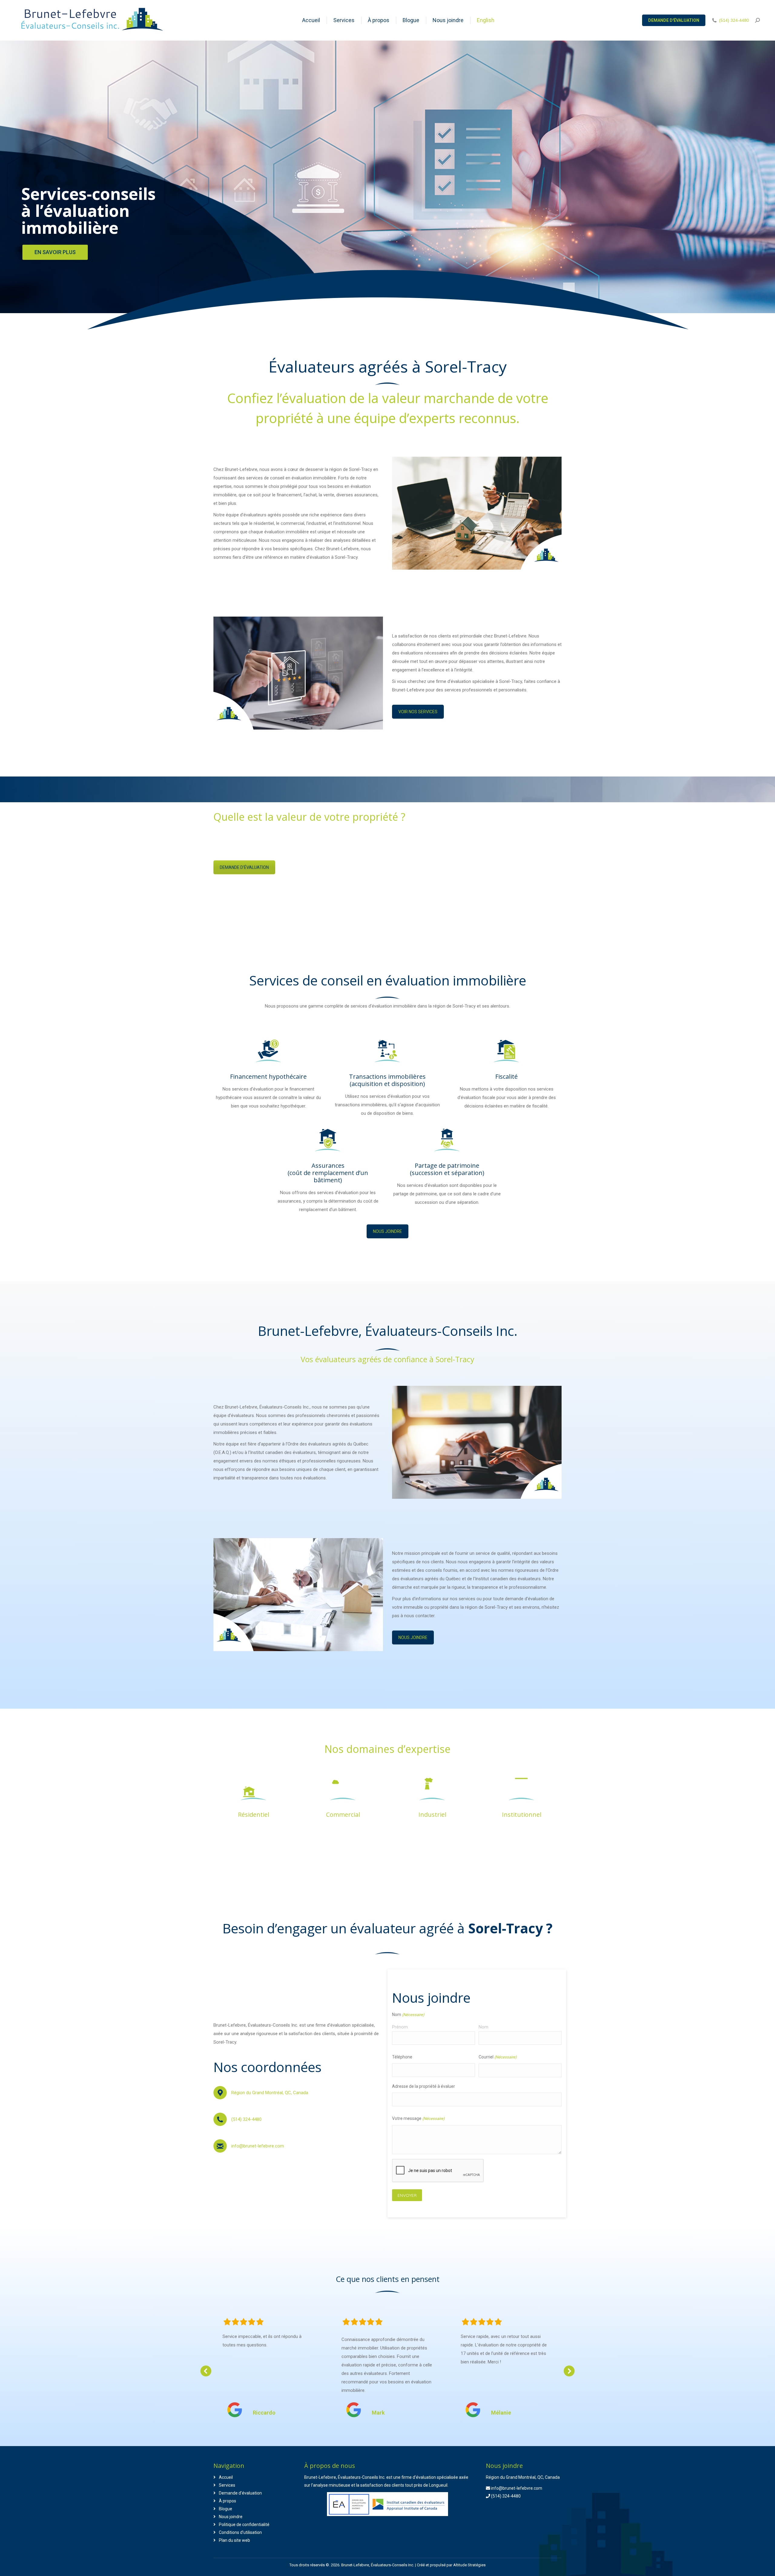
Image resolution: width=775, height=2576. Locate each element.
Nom (483, 2027)
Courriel (498, 2057)
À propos (228, 2501)
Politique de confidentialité (244, 2525)
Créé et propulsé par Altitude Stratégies (451, 2565)
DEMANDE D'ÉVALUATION (244, 867)
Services (227, 2485)
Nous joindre (231, 2517)
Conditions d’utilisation (240, 2532)
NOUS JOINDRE (387, 1231)
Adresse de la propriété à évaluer (424, 2086)
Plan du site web (234, 2540)
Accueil (226, 2477)
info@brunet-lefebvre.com (258, 2146)
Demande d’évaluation (240, 2493)
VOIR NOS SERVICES (418, 712)
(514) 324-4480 (734, 20)
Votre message (418, 2118)
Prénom (400, 2027)
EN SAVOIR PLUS (55, 252)
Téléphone (402, 2057)
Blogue (226, 2509)
